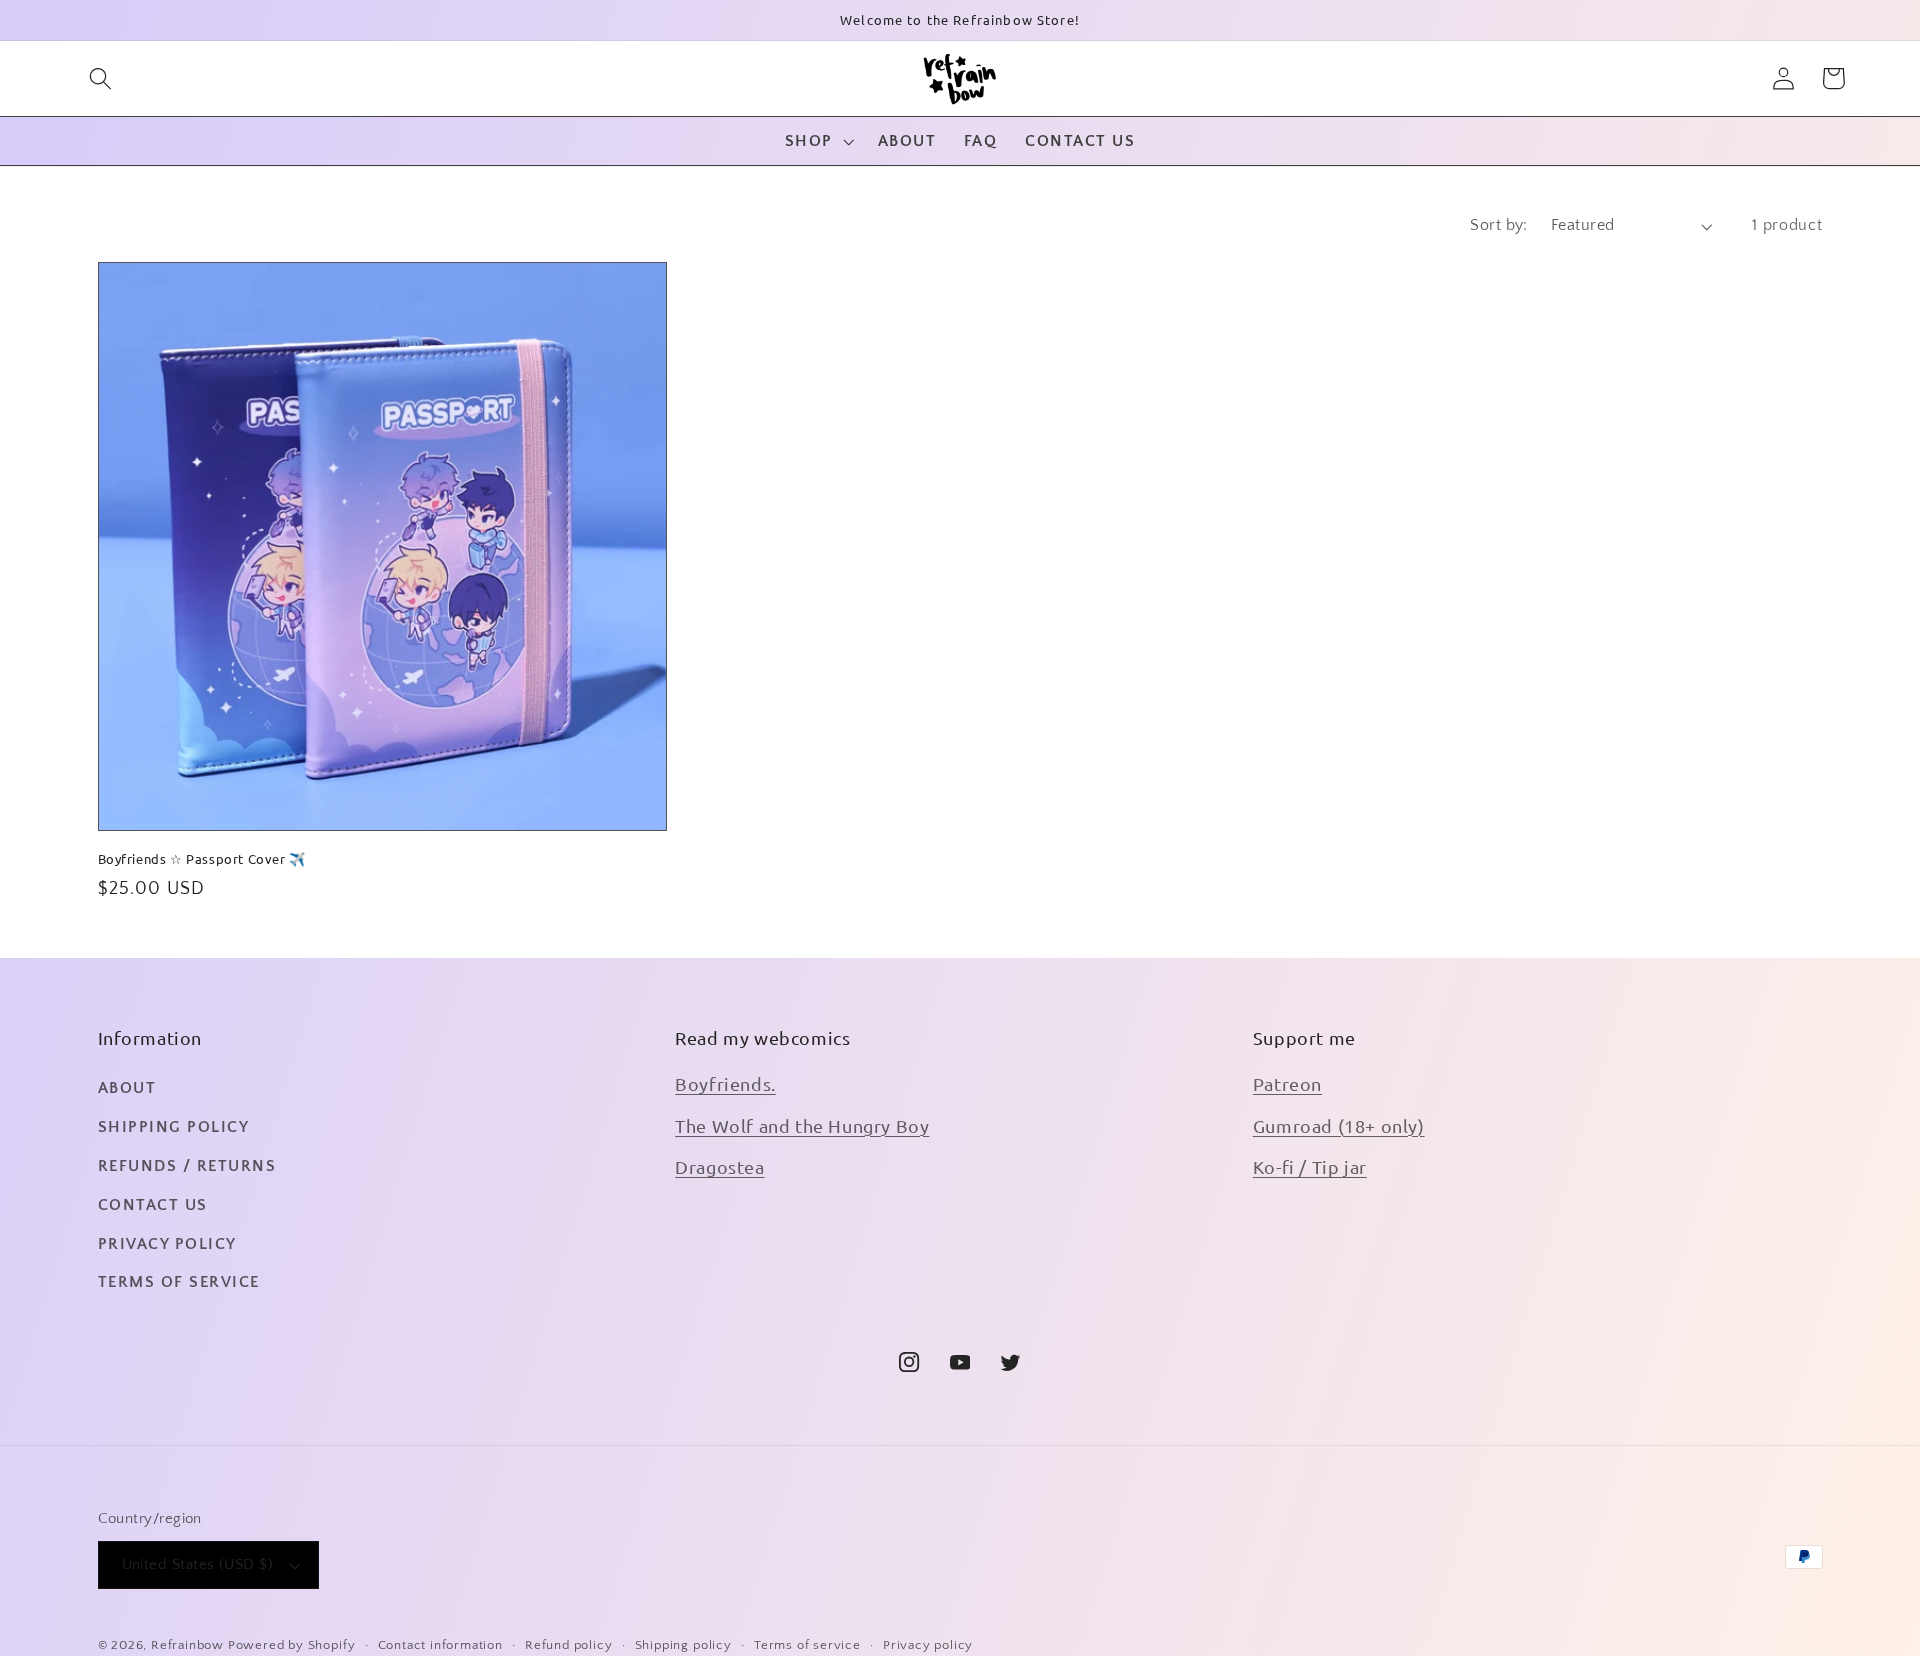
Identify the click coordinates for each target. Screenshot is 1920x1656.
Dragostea (719, 1166)
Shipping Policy (174, 1127)
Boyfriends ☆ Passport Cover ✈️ (202, 859)
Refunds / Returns (187, 1166)
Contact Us (153, 1205)
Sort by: (1499, 225)
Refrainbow (187, 1645)
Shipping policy (683, 1645)
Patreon (1287, 1083)
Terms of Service (179, 1282)
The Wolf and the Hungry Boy (802, 1125)
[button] (100, 78)
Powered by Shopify (292, 1645)
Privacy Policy (167, 1244)
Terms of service (807, 1645)
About (127, 1088)
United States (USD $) (198, 1564)
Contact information (440, 1645)
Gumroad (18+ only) (1339, 1125)
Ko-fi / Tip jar (1310, 1166)
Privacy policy (928, 1645)
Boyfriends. (725, 1083)
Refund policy (568, 1645)
